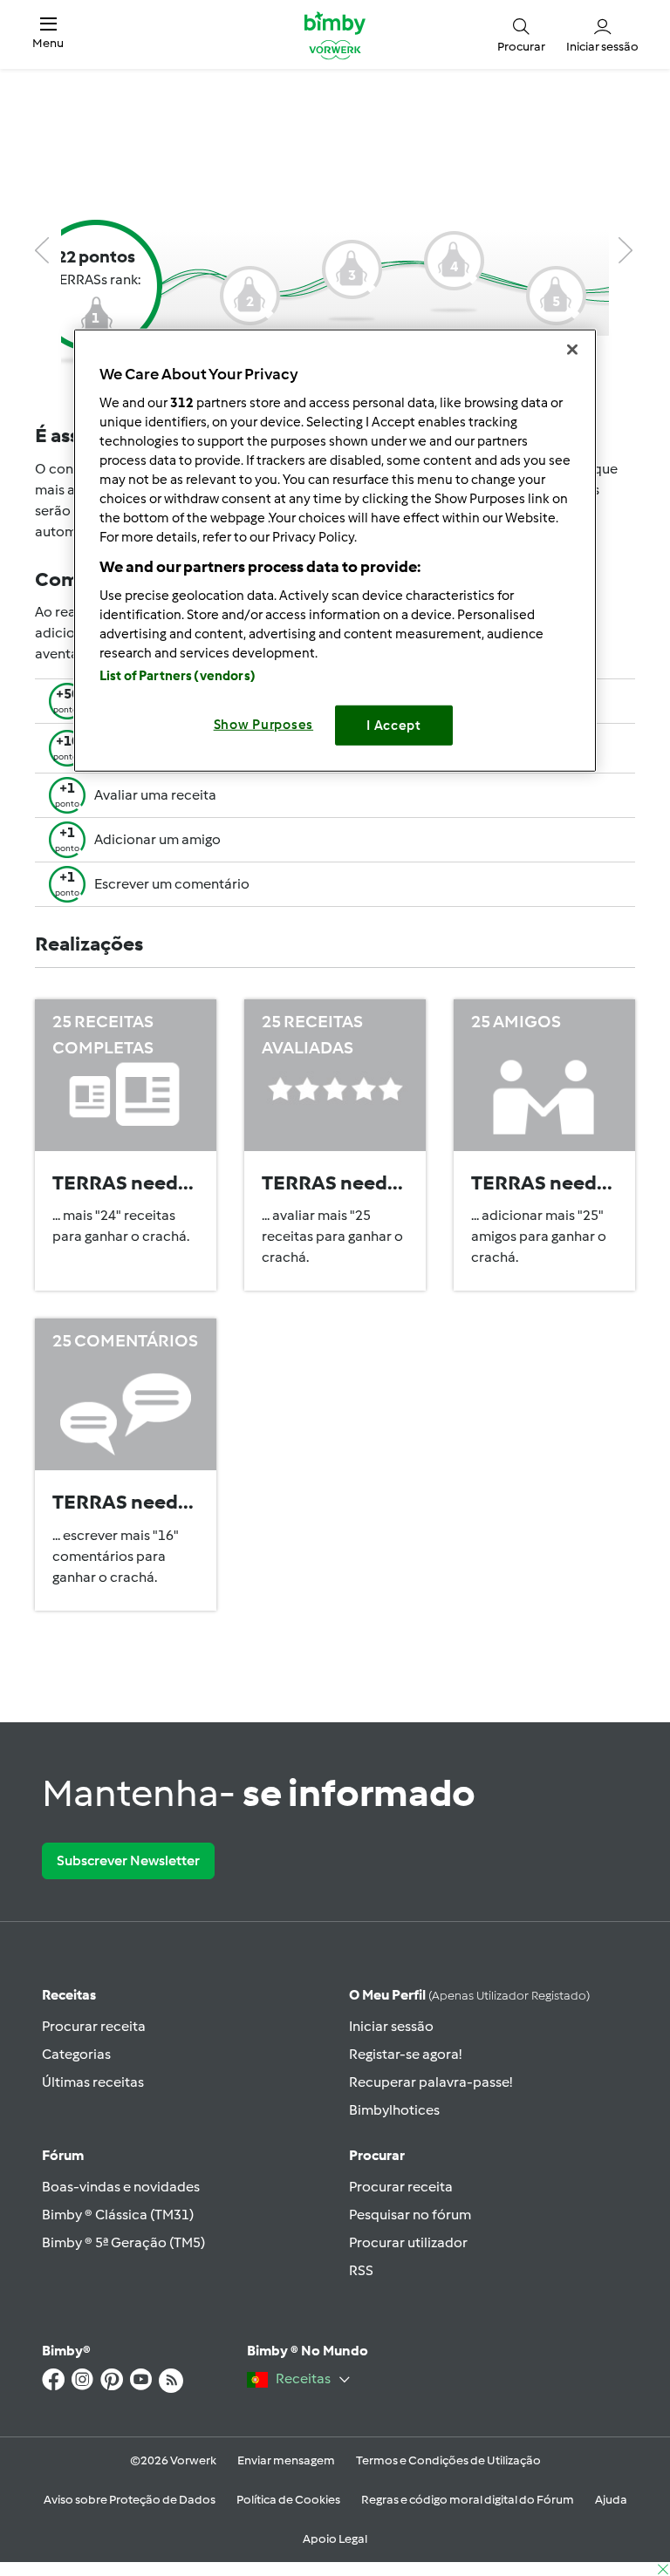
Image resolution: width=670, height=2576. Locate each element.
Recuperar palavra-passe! (431, 2082)
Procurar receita (94, 2026)
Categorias (76, 2054)
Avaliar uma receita (155, 795)
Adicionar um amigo (157, 839)
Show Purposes (264, 725)
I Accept (394, 726)
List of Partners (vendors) (178, 676)
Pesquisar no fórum (410, 2215)
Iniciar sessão (391, 2026)
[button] (48, 34)
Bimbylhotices (394, 2110)
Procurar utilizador (408, 2242)
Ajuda (611, 2500)
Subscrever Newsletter (128, 1860)
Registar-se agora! (405, 2054)
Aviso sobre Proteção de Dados (130, 2500)
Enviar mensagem (286, 2460)
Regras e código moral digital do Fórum (468, 2500)
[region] (335, 551)
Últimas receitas (93, 2082)
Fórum (63, 2155)
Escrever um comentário (172, 884)
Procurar (377, 2155)
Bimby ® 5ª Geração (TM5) (123, 2242)
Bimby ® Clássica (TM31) (118, 2215)
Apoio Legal (335, 2539)
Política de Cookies (288, 2500)
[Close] (572, 350)
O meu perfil (469, 1995)
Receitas (69, 1995)
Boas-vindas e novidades (121, 2187)
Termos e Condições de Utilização (448, 2460)
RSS (361, 2270)
